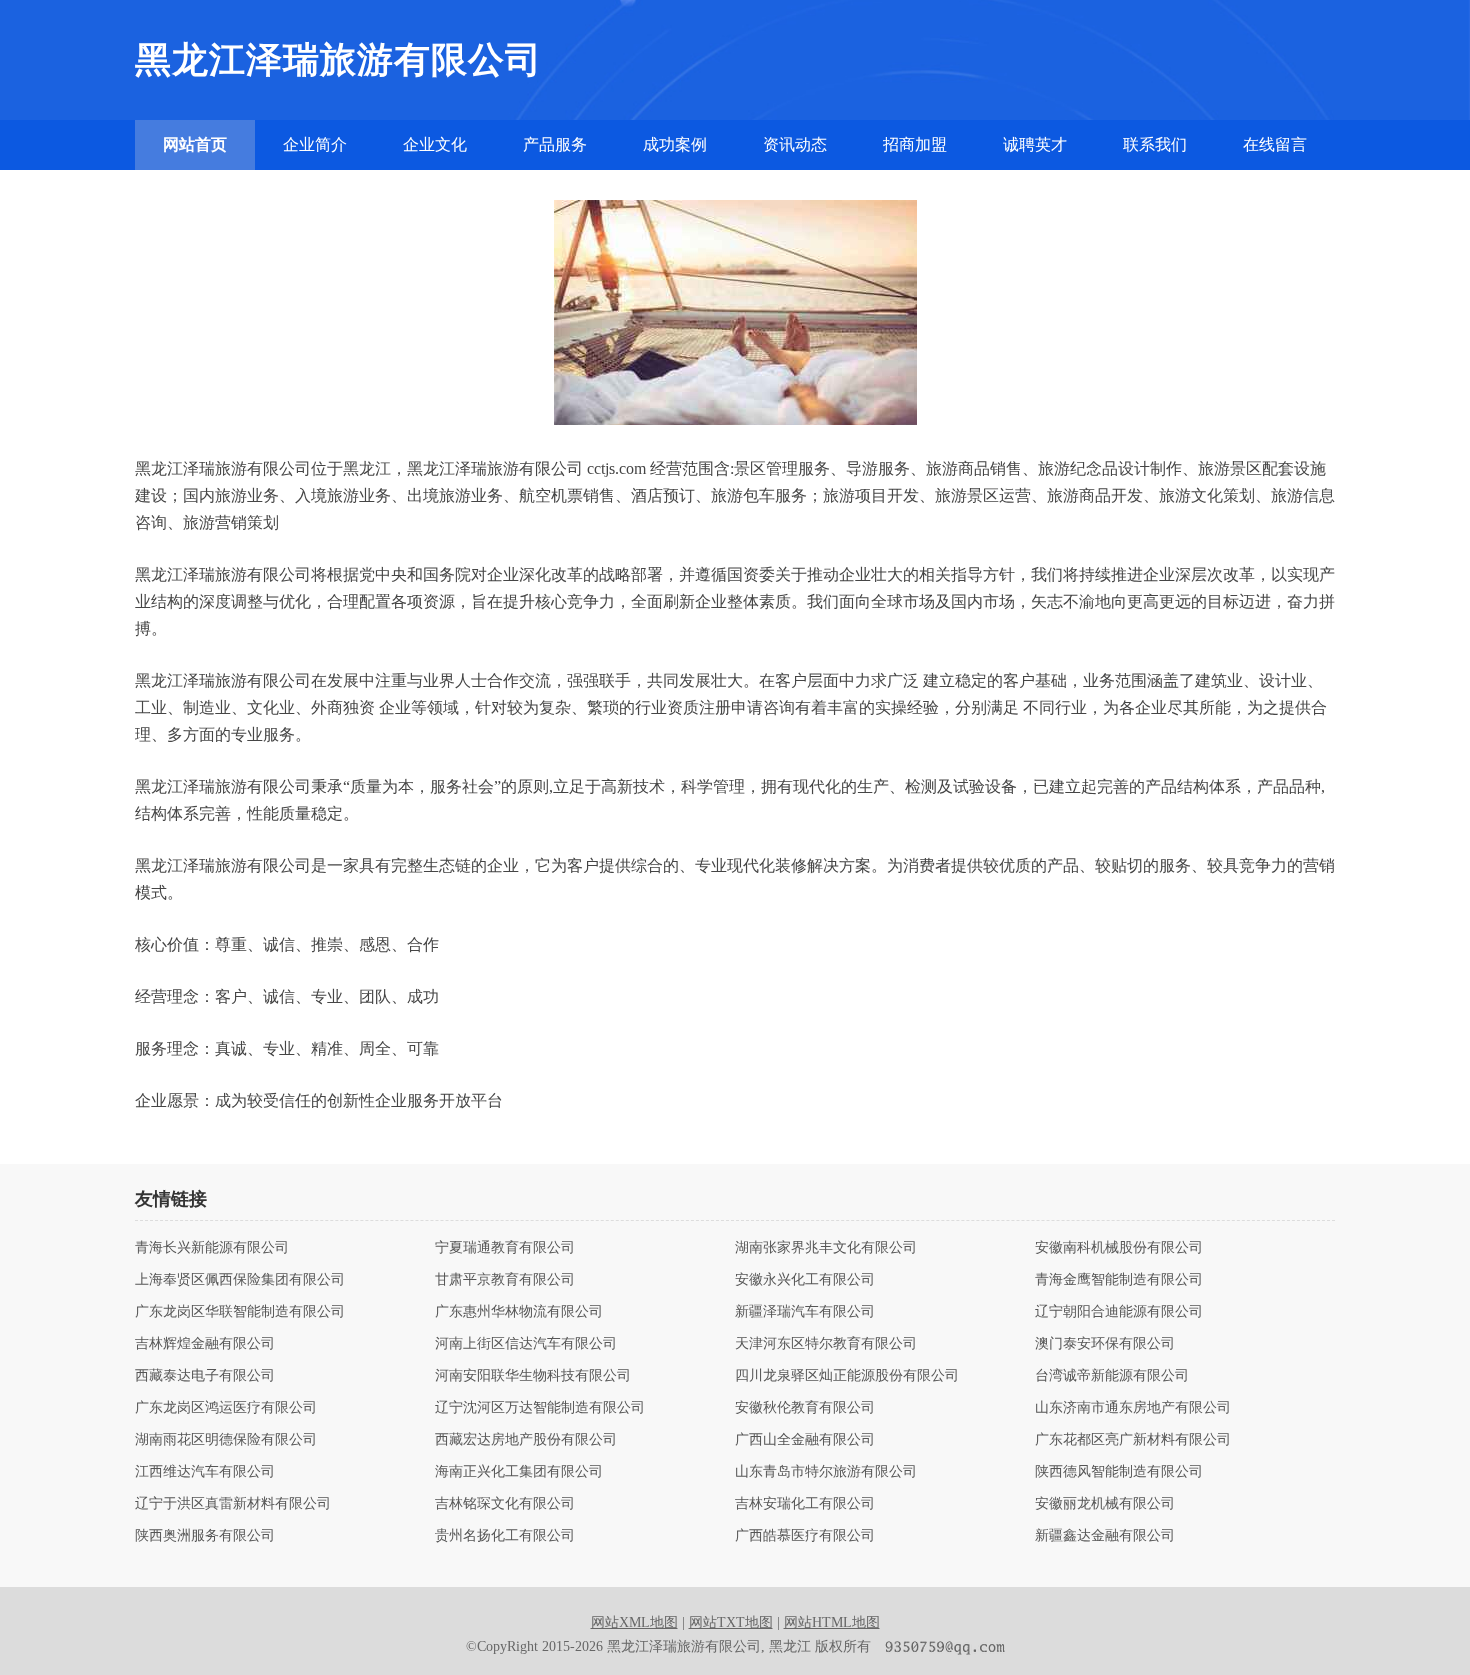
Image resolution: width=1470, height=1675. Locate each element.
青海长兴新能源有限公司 (212, 1248)
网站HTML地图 (832, 1622)
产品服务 (555, 144)
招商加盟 (915, 144)
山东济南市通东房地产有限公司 (1133, 1408)
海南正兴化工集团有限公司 (519, 1472)
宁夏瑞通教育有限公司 (505, 1248)
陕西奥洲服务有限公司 (205, 1536)
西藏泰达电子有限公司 (205, 1376)
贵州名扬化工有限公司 (505, 1536)
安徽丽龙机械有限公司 (1105, 1504)
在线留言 (1275, 144)
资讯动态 (795, 144)
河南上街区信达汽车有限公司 (526, 1344)
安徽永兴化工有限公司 (805, 1280)
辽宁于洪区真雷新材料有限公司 (233, 1504)
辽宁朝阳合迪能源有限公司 (1119, 1312)
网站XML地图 (634, 1622)
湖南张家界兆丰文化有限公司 (826, 1248)
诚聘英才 (1035, 144)
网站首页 (195, 144)
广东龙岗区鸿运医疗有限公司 (226, 1408)
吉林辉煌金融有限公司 (205, 1344)
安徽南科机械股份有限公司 (1119, 1248)
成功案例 (675, 144)
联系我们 (1155, 144)
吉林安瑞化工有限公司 (805, 1504)
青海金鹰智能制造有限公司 (1119, 1280)
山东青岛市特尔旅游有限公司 (826, 1472)
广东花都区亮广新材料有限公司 (1133, 1440)
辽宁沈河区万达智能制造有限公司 (540, 1408)
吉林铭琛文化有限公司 (505, 1504)
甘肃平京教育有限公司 (505, 1280)
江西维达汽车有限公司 (205, 1472)
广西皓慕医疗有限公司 (805, 1536)
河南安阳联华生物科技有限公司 (533, 1376)
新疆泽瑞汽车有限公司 (805, 1312)
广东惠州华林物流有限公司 (519, 1312)
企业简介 (315, 144)
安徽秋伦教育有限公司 (805, 1408)
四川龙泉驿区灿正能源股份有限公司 (847, 1376)
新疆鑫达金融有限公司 (1105, 1536)
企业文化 (435, 144)
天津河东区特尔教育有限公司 (826, 1344)
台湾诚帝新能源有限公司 (1112, 1376)
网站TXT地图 (731, 1622)
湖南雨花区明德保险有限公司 (226, 1440)
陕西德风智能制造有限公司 (1119, 1472)
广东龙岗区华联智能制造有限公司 (240, 1312)
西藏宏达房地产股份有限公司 (526, 1440)
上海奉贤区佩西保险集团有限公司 (240, 1280)
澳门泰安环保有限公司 (1105, 1344)
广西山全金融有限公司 (805, 1440)
